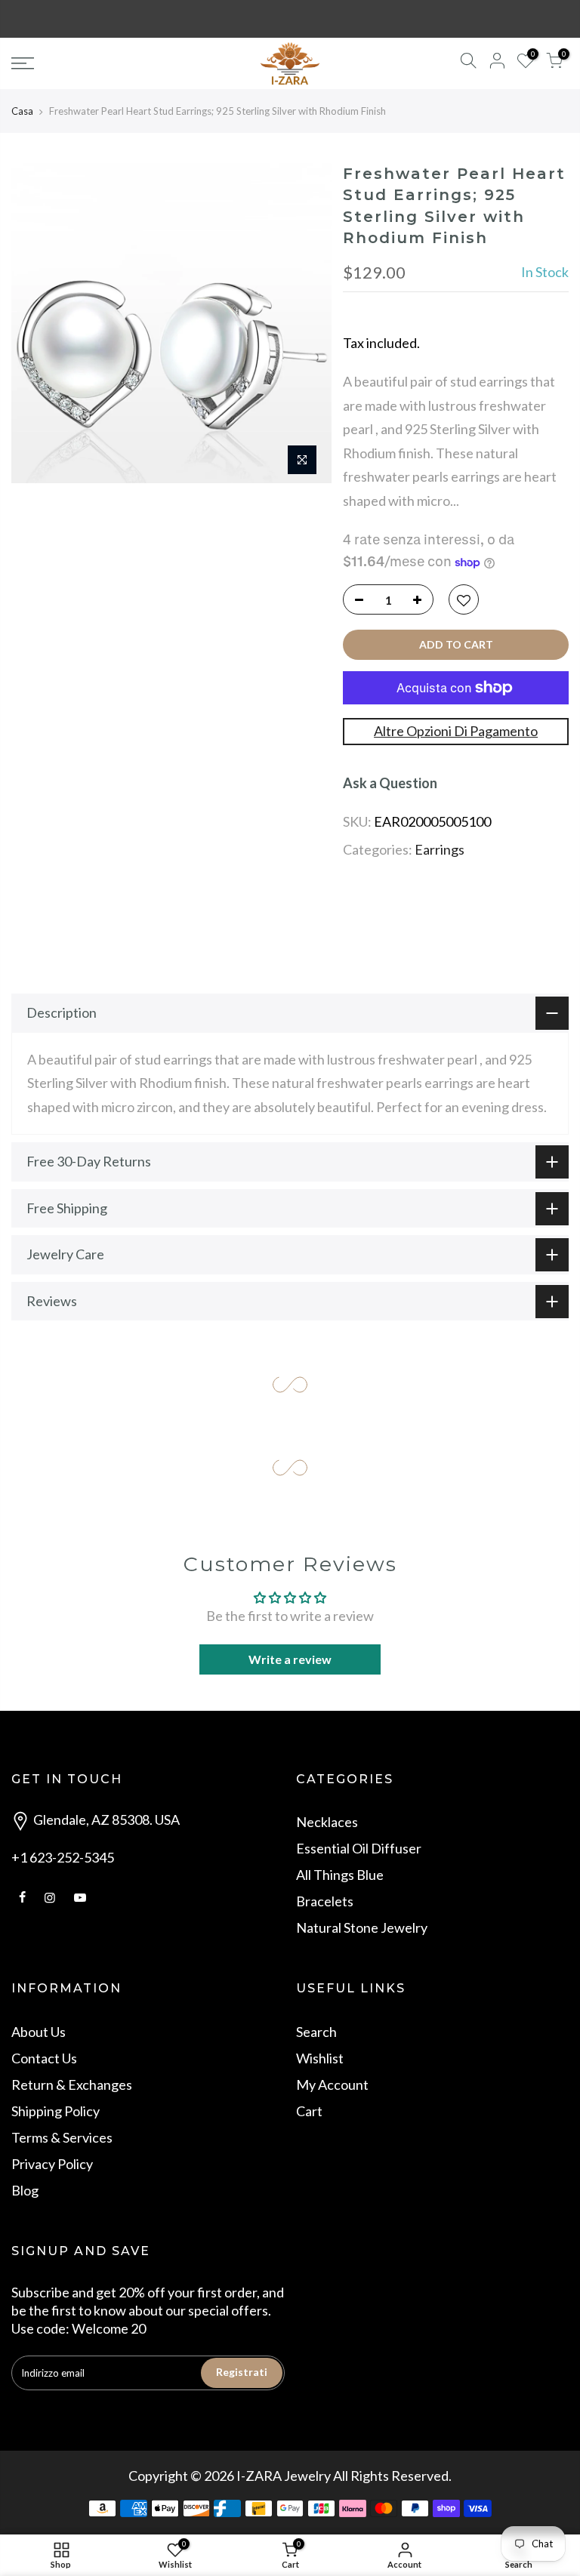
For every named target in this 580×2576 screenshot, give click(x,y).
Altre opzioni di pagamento (456, 731)
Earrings (440, 849)
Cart (309, 2111)
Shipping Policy (56, 2111)
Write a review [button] (290, 1659)
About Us (39, 2032)
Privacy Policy (52, 2164)
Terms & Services (62, 2137)
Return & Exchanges (72, 2085)
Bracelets (325, 1901)
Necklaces (327, 1822)
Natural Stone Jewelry (362, 1927)
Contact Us (44, 2058)
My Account (332, 2085)
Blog (25, 2190)
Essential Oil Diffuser (359, 1848)
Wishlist (320, 2058)
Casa (22, 111)
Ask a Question (390, 783)
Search (316, 2032)
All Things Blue (340, 1875)
